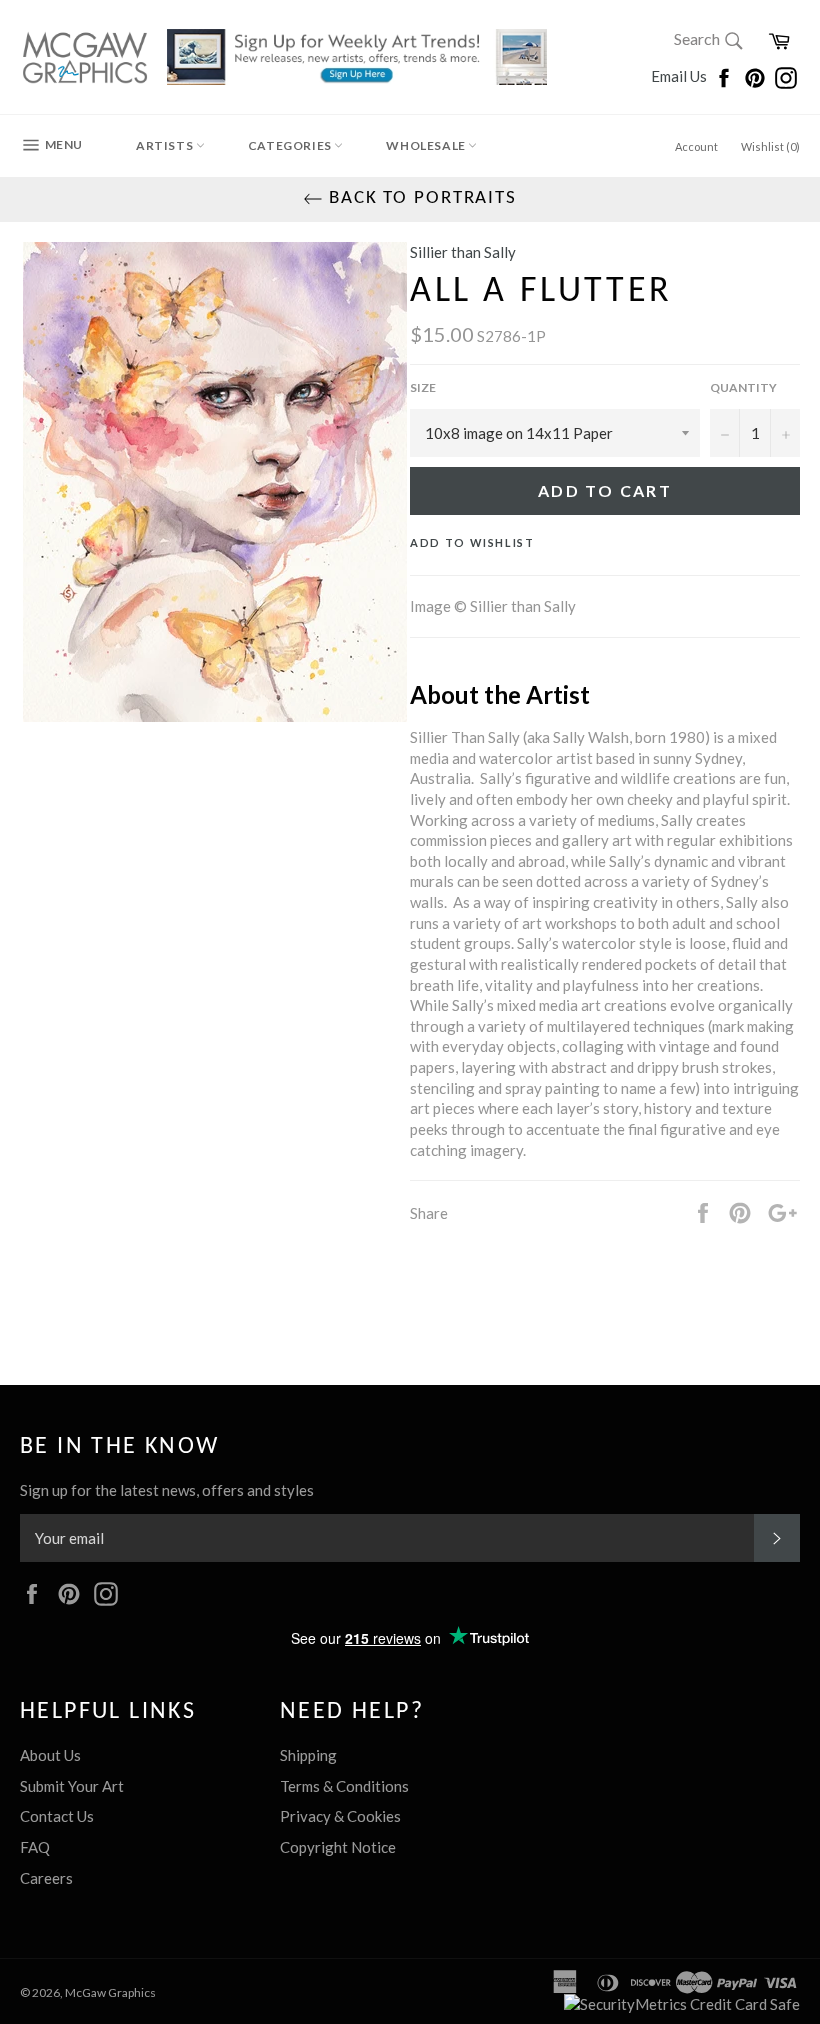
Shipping (308, 1755)
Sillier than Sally (463, 252)
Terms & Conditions (344, 1786)
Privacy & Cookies (340, 1816)
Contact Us (57, 1816)
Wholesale (427, 145)
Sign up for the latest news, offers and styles (167, 1490)
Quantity (743, 387)
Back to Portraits (420, 198)
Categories (291, 145)
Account (696, 146)
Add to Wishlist (472, 542)
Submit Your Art (72, 1786)
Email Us (680, 76)
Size (423, 387)
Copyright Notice (338, 1847)
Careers (46, 1878)
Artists (166, 145)
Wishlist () (770, 146)
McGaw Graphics (110, 1992)
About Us (50, 1755)
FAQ (35, 1847)
